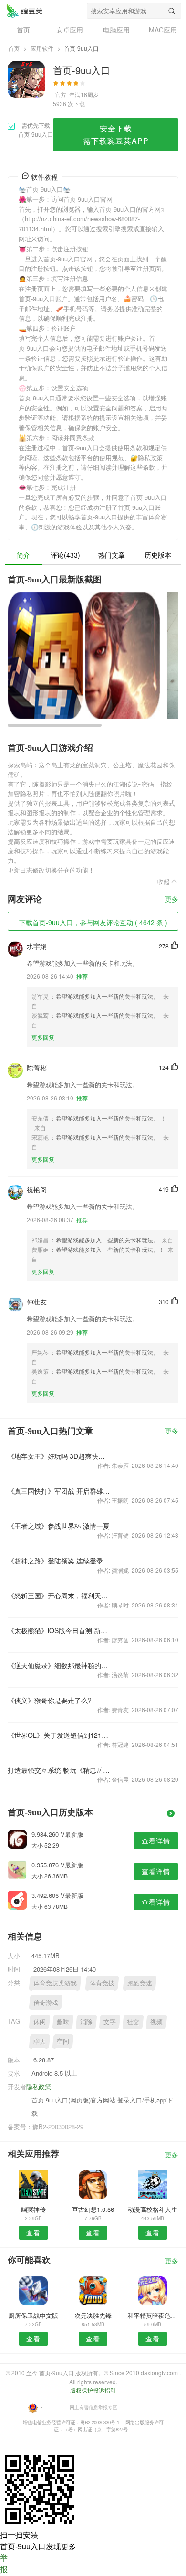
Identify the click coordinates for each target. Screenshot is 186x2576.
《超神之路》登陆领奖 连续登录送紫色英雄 (59, 1561)
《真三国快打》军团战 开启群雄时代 (59, 1491)
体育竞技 (102, 1983)
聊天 (40, 2041)
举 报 (4, 2563)
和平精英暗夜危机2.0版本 (153, 2315)
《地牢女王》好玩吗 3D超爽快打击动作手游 (59, 1456)
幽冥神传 (33, 2209)
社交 (133, 2021)
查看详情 (156, 1841)
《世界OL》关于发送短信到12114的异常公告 (59, 1735)
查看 (33, 2232)
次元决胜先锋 (93, 2315)
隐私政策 (39, 2086)
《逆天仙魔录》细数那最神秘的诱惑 (59, 1665)
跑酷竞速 (140, 1983)
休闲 (40, 2021)
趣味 (63, 2021)
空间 (63, 2041)
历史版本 (158, 555)
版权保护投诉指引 (93, 2390)
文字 (110, 2021)
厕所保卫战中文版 (33, 2315)
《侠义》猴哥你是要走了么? (50, 1700)
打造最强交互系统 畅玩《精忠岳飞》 (59, 1770)
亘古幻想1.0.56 (93, 2209)
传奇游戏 (46, 2002)
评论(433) (65, 555)
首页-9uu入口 (24, 11)
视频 (156, 2021)
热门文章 (112, 555)
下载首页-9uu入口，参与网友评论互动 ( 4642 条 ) (93, 922)
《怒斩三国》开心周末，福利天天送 (59, 1595)
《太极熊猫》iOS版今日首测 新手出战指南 (59, 1630)
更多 (172, 900)
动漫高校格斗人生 (153, 2209)
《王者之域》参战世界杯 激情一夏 (59, 1526)
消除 (86, 2021)
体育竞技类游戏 (55, 1983)
